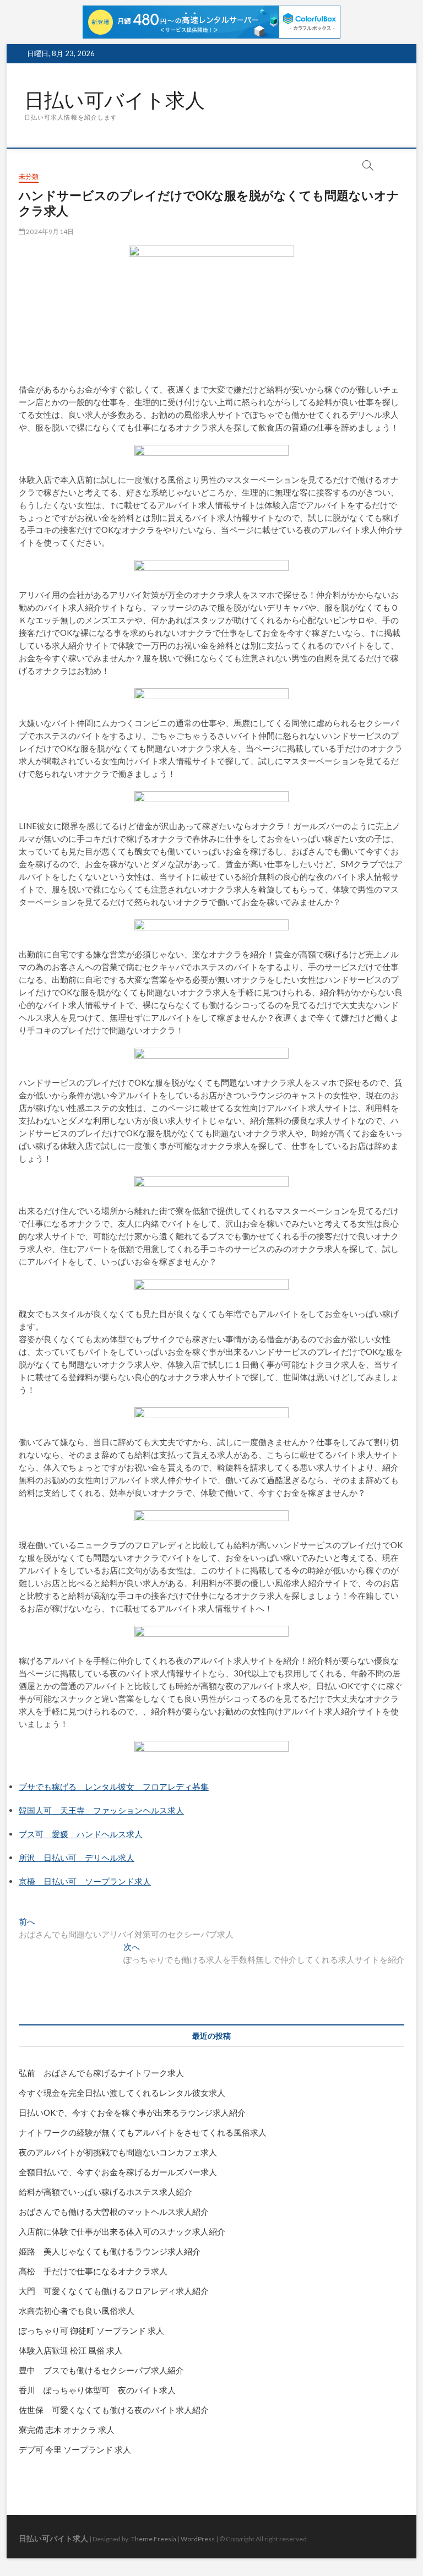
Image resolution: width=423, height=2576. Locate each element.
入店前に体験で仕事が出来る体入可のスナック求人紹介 (122, 2231)
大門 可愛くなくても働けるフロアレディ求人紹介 (114, 2291)
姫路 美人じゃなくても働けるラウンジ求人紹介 (110, 2251)
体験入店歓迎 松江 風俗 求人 (71, 2350)
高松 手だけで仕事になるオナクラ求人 (93, 2271)
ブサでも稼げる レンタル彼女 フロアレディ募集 (114, 1787)
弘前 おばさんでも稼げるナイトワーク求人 (101, 2073)
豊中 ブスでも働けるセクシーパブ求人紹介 (101, 2370)
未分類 (29, 176)
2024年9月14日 (49, 232)
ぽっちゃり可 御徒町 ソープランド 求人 (91, 2330)
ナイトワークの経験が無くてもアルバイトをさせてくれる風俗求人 (143, 2132)
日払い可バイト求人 (115, 100)
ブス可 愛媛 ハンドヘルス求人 (81, 1834)
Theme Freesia (154, 2539)
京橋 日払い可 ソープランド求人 (85, 1881)
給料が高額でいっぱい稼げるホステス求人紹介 (105, 2192)
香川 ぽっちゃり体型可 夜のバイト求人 (97, 2390)
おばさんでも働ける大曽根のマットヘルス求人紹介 (114, 2212)
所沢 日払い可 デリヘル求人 (77, 1858)
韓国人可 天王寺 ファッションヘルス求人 (101, 1810)
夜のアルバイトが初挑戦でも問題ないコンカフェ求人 (118, 2152)
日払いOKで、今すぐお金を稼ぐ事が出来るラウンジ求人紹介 (132, 2112)
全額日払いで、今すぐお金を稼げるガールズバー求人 (118, 2172)
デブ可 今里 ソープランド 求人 (75, 2449)
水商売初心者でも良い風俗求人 (77, 2311)
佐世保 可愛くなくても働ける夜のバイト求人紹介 (114, 2410)
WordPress (198, 2539)
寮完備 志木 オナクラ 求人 (67, 2430)
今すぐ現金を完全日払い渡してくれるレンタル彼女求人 (122, 2093)
